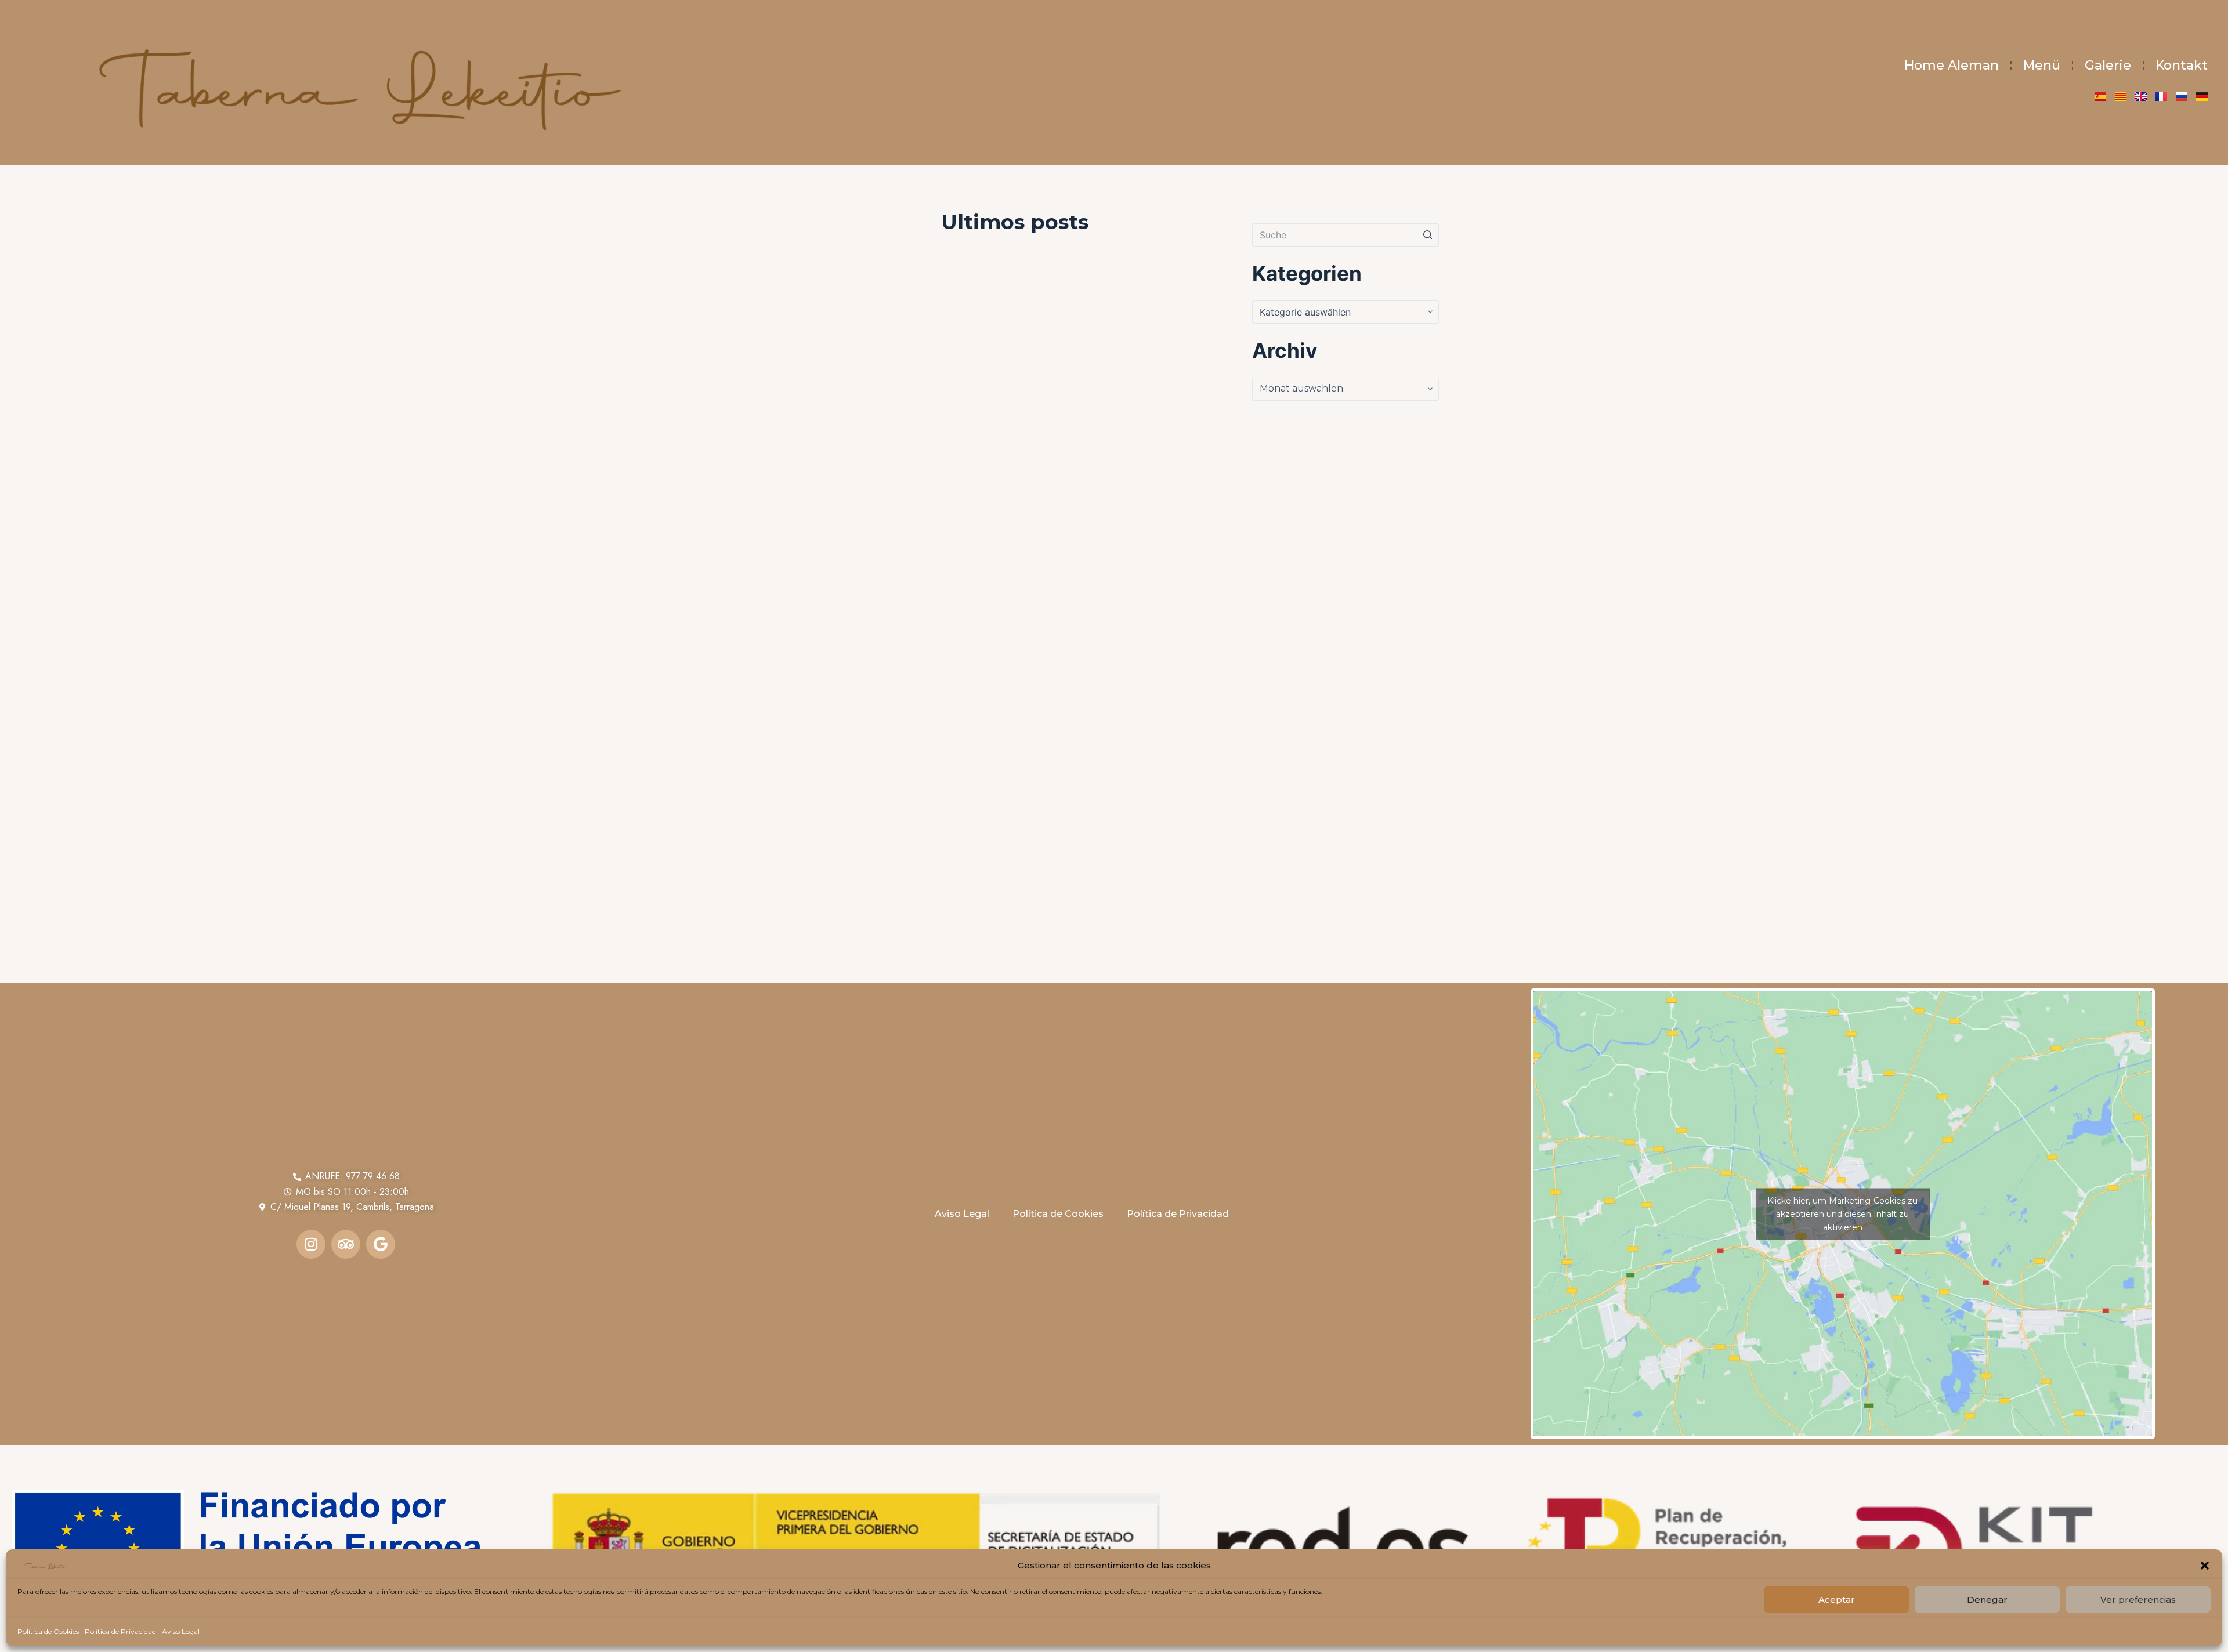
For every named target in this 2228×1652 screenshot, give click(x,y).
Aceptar (1837, 1600)
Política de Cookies (48, 1631)
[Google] (381, 1244)
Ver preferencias (2138, 1600)
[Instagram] (311, 1244)
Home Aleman (1952, 65)
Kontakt (2182, 65)
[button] (2205, 1566)
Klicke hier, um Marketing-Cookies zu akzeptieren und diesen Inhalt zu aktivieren (1842, 1213)
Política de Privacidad (120, 1631)
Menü (2042, 65)
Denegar (1987, 1600)
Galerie (2108, 65)
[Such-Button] (1427, 235)
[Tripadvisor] (346, 1244)
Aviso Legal (181, 1631)
